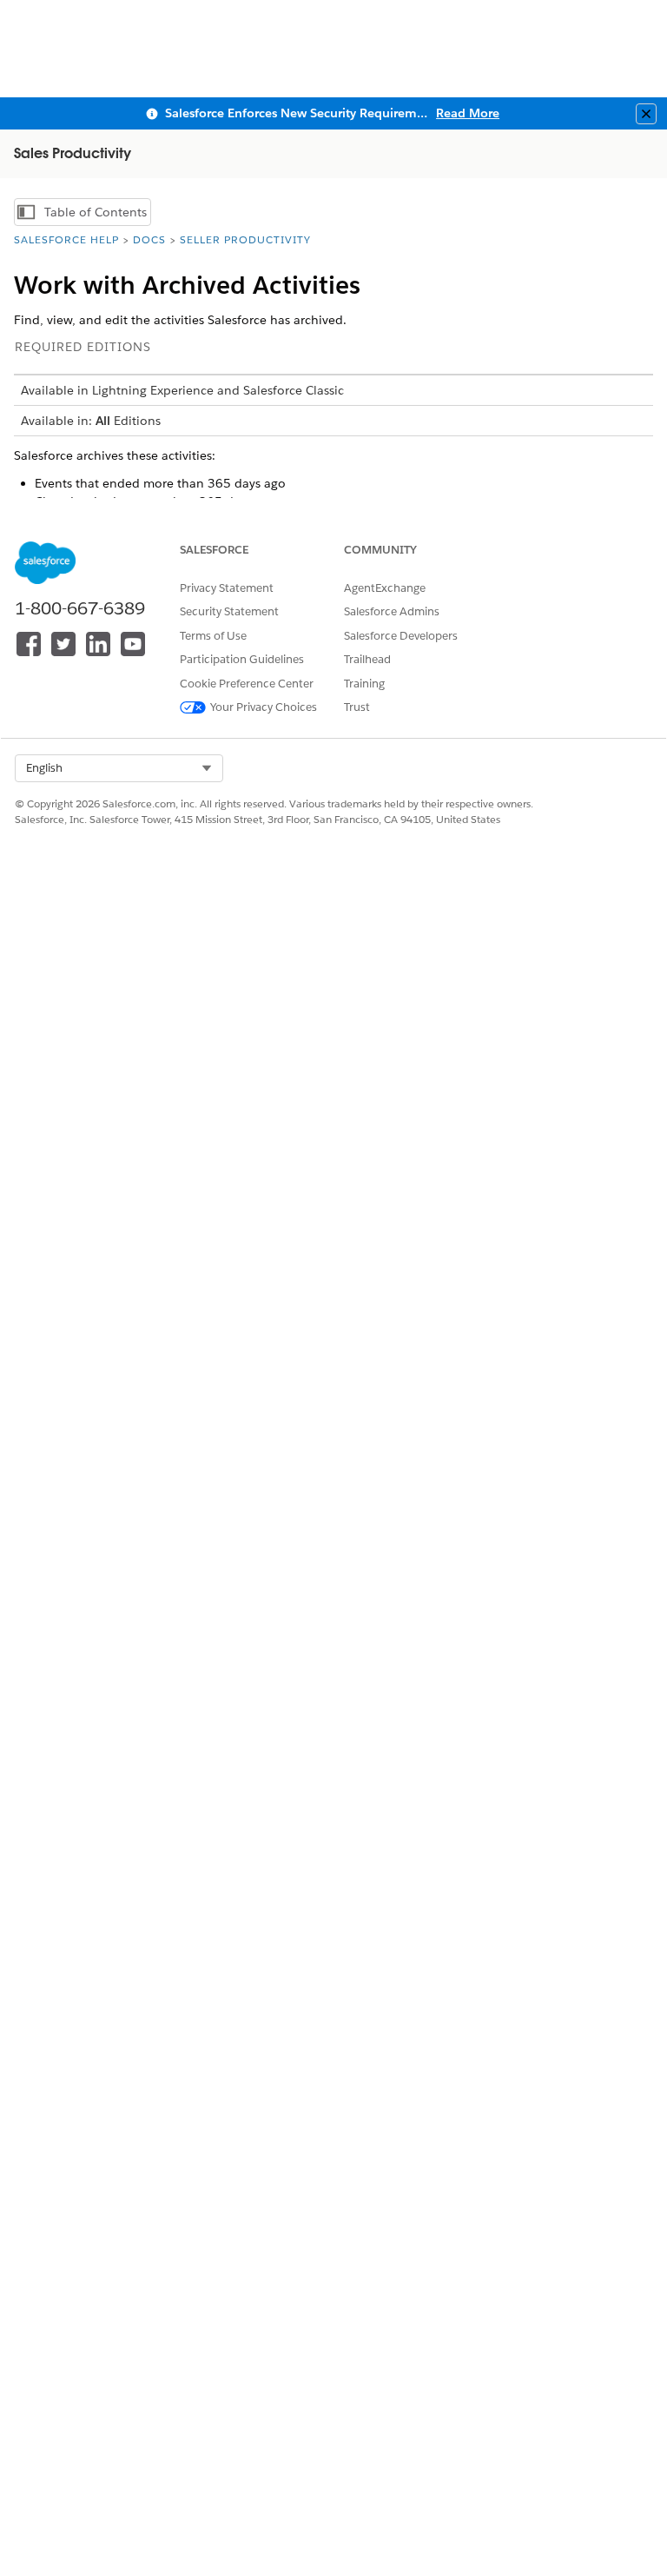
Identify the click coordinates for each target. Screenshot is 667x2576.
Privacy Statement (227, 588)
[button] (119, 768)
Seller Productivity (245, 239)
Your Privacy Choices (264, 707)
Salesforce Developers (401, 636)
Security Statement (229, 611)
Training (364, 684)
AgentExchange (385, 588)
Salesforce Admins (392, 611)
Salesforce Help (66, 239)
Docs (149, 239)
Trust (357, 707)
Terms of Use (213, 636)
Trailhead (367, 659)
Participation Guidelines (242, 659)
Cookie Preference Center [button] (247, 684)
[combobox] (119, 768)
